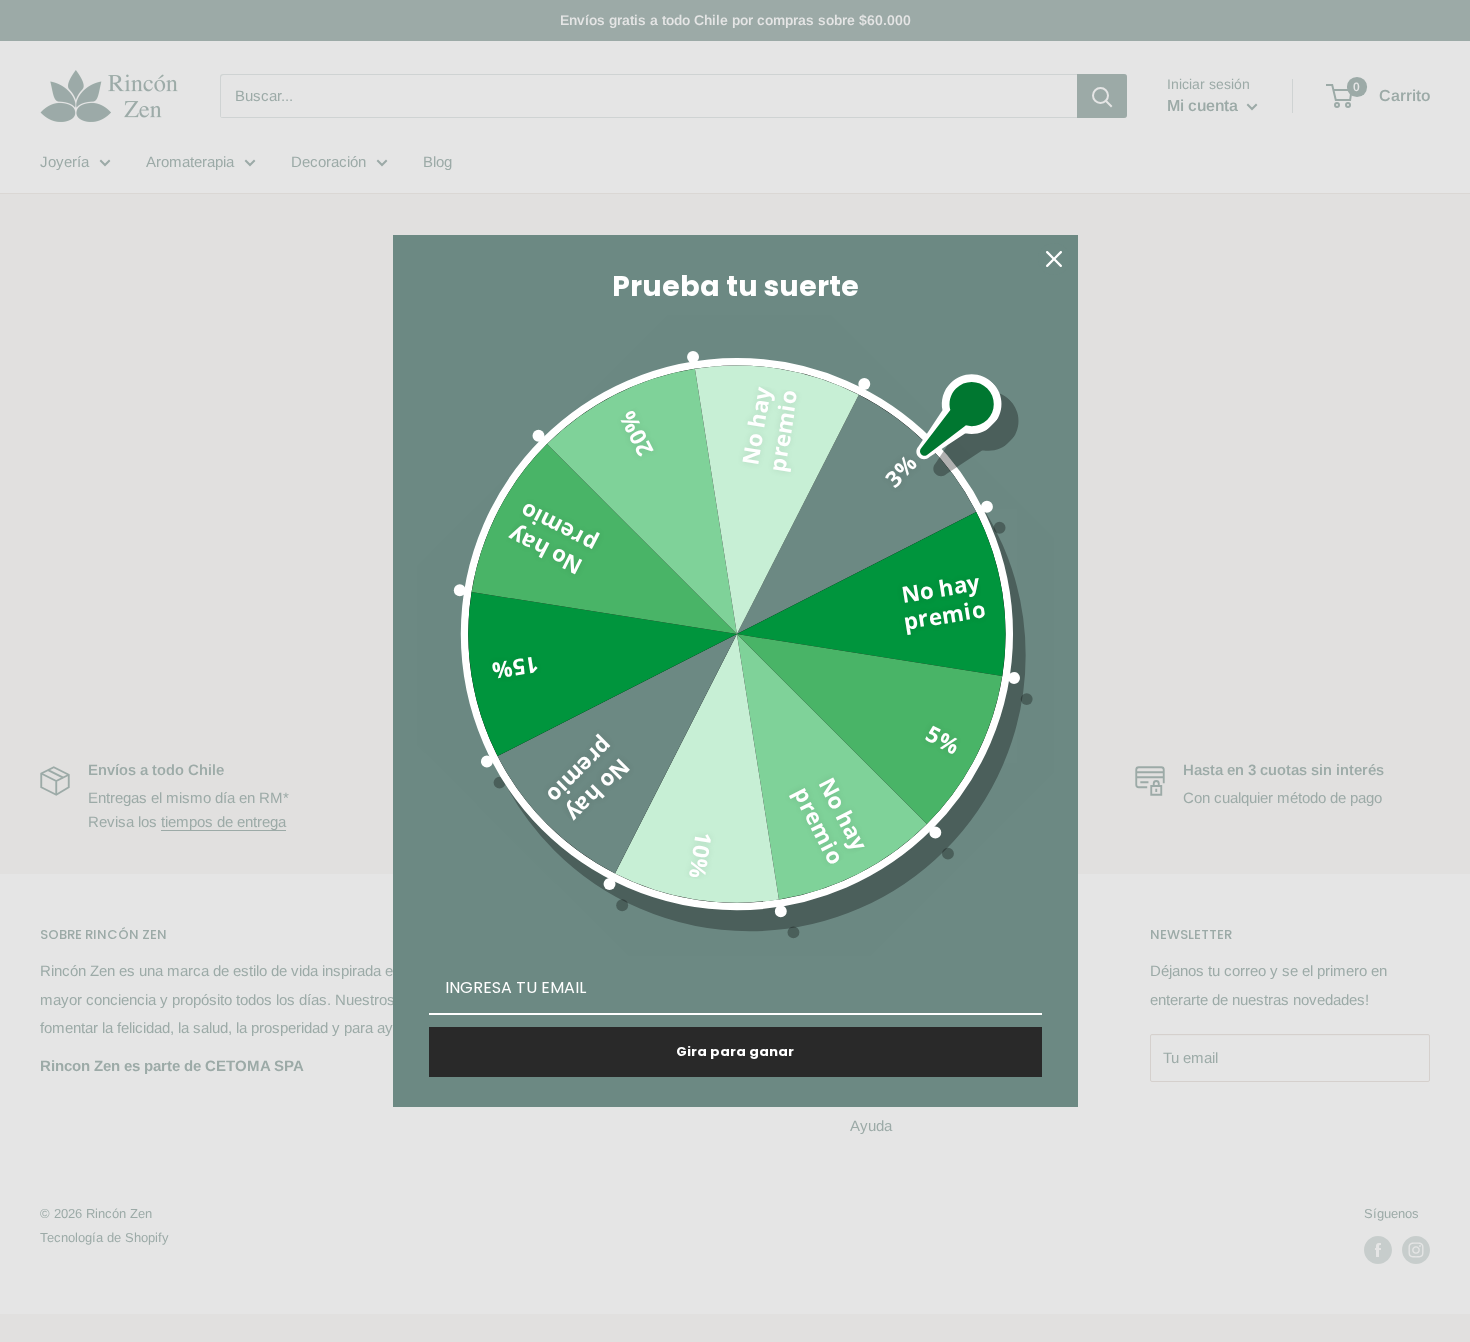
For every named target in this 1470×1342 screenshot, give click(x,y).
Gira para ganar (735, 1051)
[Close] (1054, 259)
